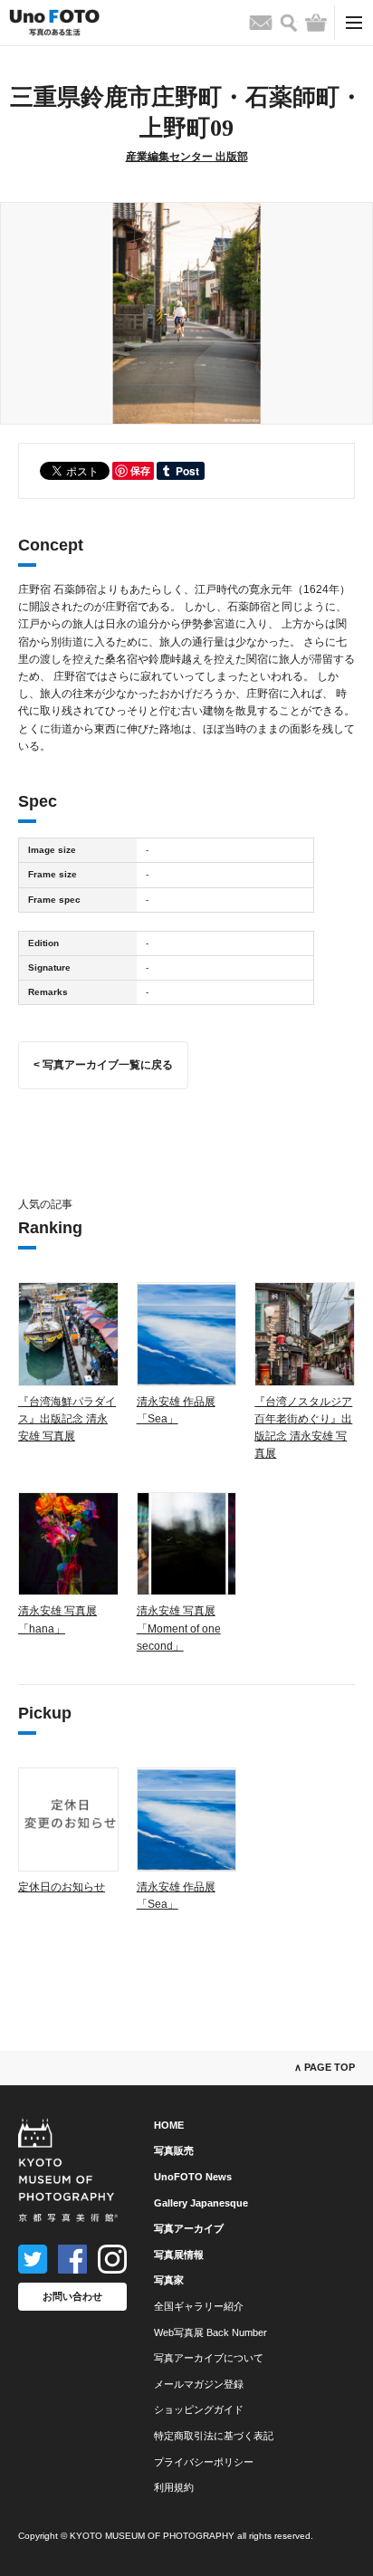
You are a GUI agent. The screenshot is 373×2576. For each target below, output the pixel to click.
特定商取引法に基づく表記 (214, 2436)
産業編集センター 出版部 (187, 157)
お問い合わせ (72, 2296)
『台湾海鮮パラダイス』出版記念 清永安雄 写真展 (67, 1419)
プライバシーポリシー (204, 2462)
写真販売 (174, 2150)
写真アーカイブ (189, 2228)
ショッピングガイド (199, 2409)
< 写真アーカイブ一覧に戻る (103, 1065)
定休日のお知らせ (62, 1887)
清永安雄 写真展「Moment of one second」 (179, 1628)
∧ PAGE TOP (325, 2067)
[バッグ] (316, 23)
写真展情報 (179, 2255)
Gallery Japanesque (201, 2203)
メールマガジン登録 (199, 2384)
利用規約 (174, 2487)
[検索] (289, 23)
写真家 (169, 2280)
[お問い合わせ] (261, 23)
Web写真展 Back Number (210, 2332)
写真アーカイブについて (209, 2358)
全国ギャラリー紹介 (199, 2306)
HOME (169, 2125)
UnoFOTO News (193, 2177)
